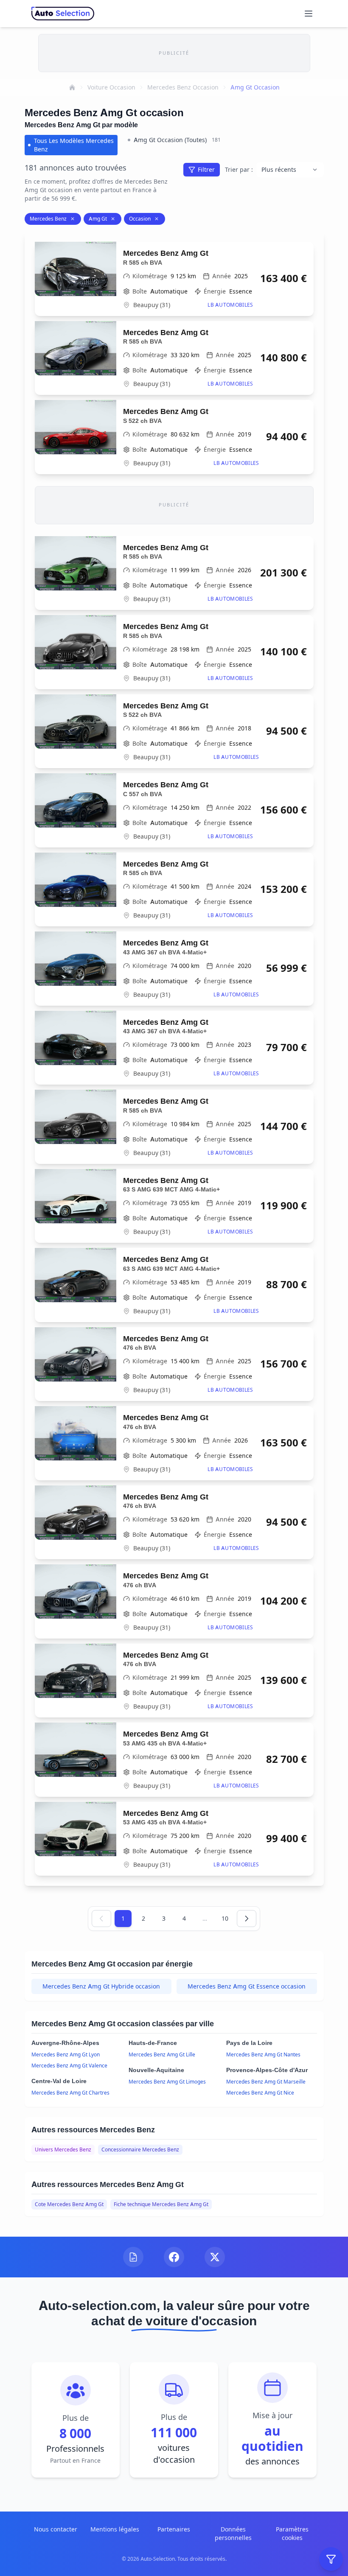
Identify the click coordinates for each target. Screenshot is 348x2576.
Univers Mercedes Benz (63, 2149)
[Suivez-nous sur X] (215, 2257)
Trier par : (239, 169)
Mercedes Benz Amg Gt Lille (162, 2054)
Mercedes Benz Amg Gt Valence (69, 2066)
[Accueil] (72, 87)
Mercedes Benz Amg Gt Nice (260, 2093)
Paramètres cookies (292, 2533)
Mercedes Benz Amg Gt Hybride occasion (101, 1986)
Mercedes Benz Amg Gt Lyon (66, 2054)
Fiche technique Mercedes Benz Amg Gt (161, 2204)
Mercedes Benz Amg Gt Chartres (70, 2093)
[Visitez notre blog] (133, 2257)
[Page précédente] (101, 1919)
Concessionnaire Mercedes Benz (140, 2149)
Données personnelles (233, 2533)
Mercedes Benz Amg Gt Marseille (266, 2082)
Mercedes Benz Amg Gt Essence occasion (247, 1986)
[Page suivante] (247, 1919)
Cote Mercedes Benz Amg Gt (69, 2204)
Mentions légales (115, 2529)
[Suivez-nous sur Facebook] (174, 2257)
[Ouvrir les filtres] (331, 2559)
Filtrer (206, 169)
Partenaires (174, 2529)
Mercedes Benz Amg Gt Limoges (167, 2082)
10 (225, 1918)
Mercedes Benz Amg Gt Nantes (263, 2054)
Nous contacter (56, 2529)
